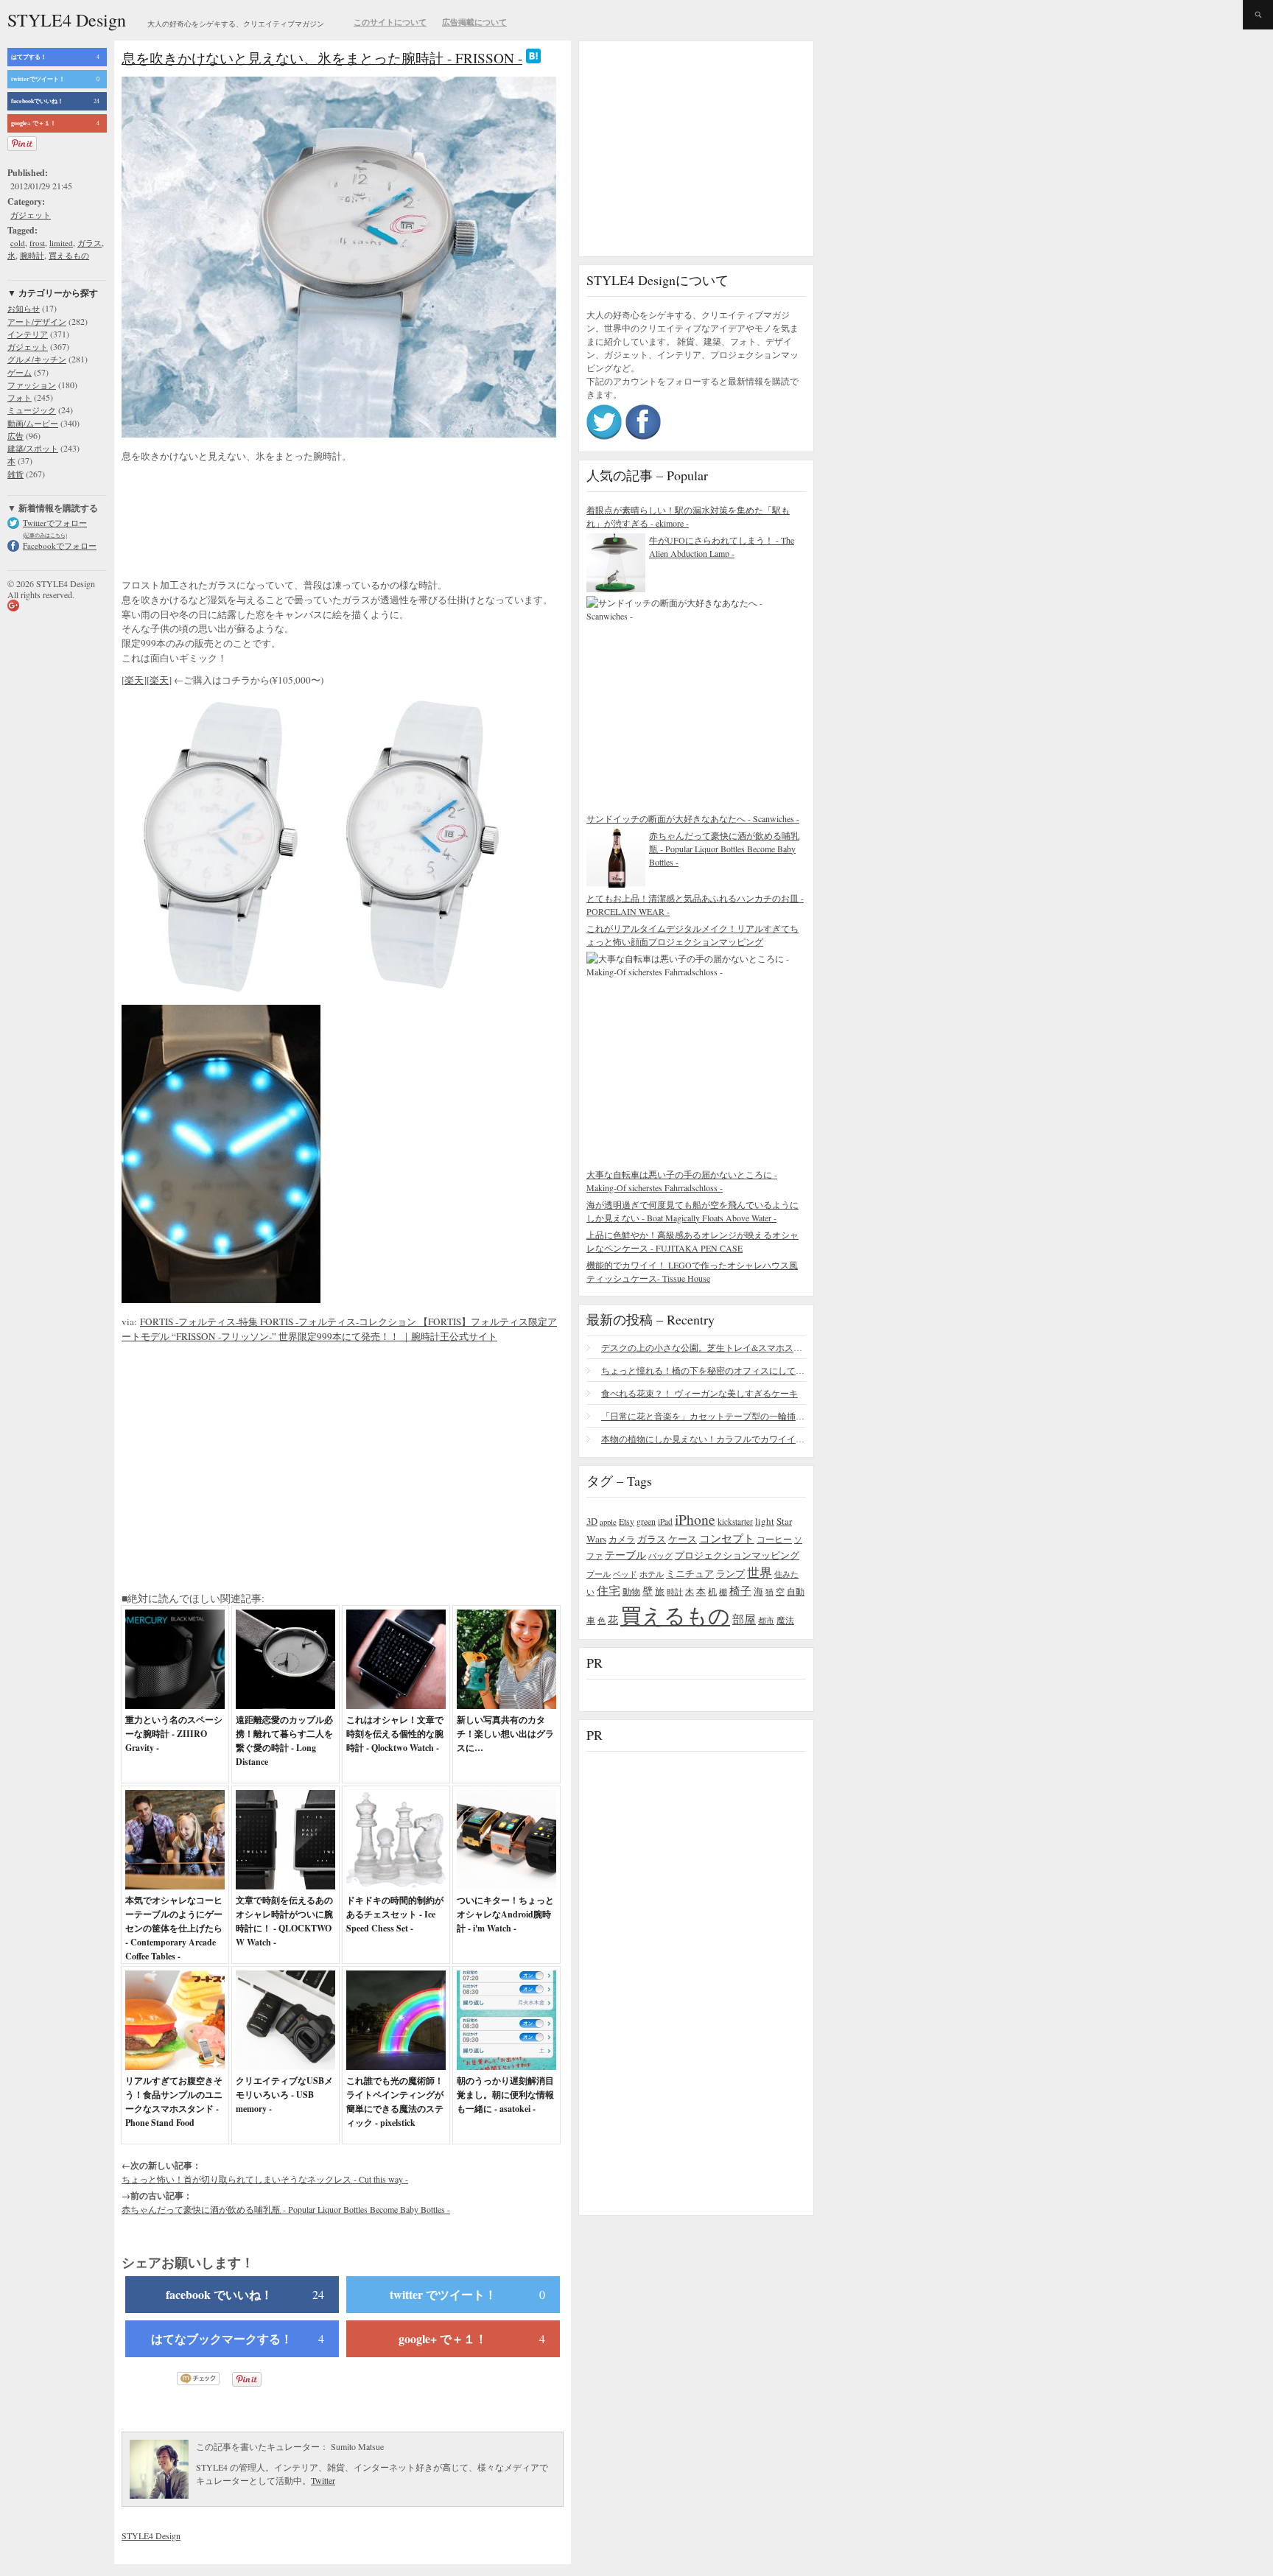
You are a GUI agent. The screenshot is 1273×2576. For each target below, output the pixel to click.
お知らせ (24, 308)
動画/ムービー (33, 423)
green (646, 1521)
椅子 (740, 1590)
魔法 (785, 1620)
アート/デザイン (37, 322)
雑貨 (15, 474)
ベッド (625, 1574)
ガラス (90, 243)
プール (599, 1574)
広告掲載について (474, 22)
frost (37, 243)
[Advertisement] (239, 522)
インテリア (28, 334)
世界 (760, 1572)
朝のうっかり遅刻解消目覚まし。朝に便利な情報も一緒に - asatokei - (505, 2095)
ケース (683, 1539)
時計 (675, 1591)
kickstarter (735, 1522)
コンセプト (727, 1538)
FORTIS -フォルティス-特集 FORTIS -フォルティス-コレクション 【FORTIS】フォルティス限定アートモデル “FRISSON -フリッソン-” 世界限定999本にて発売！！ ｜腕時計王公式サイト (339, 1329)
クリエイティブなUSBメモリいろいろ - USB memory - (284, 2095)
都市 (766, 1620)
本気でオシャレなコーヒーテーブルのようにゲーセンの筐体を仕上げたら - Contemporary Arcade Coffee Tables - (174, 1928)
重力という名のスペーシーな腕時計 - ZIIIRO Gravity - (174, 1734)
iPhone (695, 1519)
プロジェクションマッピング (737, 1555)
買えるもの (69, 255)
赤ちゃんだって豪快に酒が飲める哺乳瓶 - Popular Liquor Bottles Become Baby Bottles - (286, 2209)
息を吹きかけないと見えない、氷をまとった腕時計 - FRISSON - (322, 58)
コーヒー (774, 1539)
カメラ (622, 1539)
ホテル (652, 1574)
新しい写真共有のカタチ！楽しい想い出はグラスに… (505, 1734)
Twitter (323, 2480)
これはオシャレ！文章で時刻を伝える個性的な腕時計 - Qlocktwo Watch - (395, 1734)
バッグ (660, 1555)
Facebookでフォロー (60, 545)
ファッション (32, 385)
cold (18, 243)
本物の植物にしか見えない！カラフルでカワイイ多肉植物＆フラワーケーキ (704, 1439)
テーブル (625, 1555)
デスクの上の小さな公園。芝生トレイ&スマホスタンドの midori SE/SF (704, 1347)
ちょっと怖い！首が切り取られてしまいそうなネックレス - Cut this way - (265, 2179)
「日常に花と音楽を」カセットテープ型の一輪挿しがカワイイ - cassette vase (704, 1416)
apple (608, 1522)
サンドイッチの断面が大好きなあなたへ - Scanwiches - (693, 818)
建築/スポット (33, 448)
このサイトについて (390, 22)
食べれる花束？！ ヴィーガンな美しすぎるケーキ (699, 1393)
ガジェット (31, 215)
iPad (665, 1522)
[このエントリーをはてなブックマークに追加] (533, 58)
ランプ (730, 1574)
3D (592, 1522)
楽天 (134, 680)
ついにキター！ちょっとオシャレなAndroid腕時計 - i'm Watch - (505, 1914)
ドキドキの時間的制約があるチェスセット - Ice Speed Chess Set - (395, 1914)
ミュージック (32, 410)
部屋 (744, 1619)
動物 (631, 1591)
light (765, 1521)
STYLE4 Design (67, 20)
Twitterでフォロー (55, 523)
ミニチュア (690, 1573)
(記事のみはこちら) (45, 535)
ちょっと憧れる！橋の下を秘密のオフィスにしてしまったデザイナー (704, 1370)
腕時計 (32, 255)
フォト (20, 397)
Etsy (627, 1521)
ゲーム (20, 372)
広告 (15, 436)
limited (61, 243)
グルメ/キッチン (37, 359)
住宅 (609, 1590)
